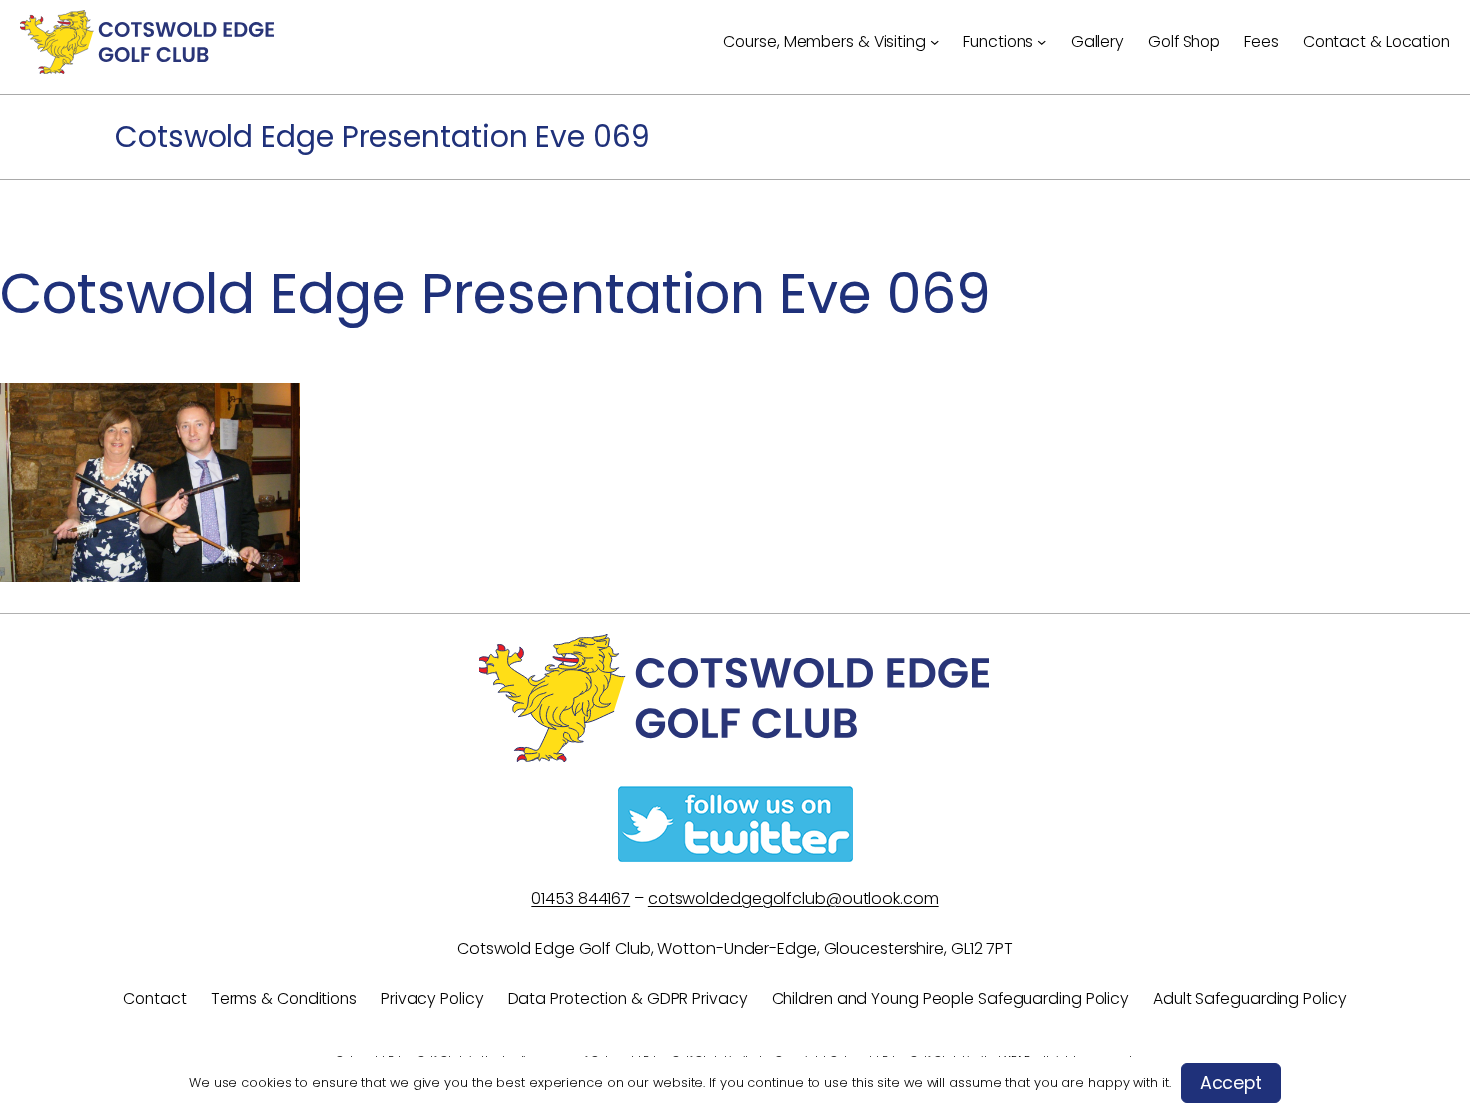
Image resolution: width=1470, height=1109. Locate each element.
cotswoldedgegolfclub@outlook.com (793, 898)
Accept (1231, 1083)
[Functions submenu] (1041, 41)
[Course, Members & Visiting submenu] (934, 41)
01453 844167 (580, 898)
